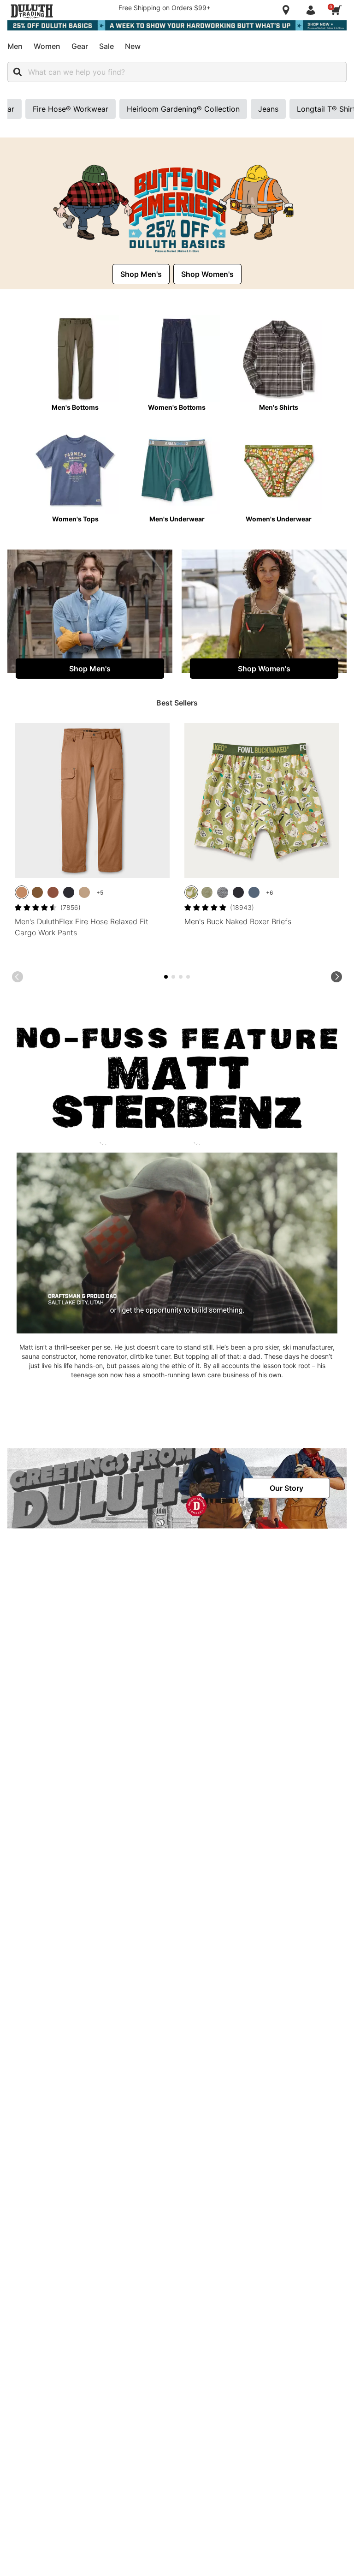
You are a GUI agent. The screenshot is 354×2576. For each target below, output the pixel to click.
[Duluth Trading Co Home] (32, 11)
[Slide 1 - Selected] (166, 977)
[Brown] (22, 892)
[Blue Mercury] (254, 892)
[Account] (313, 10)
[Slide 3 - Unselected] (173, 977)
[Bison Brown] (53, 892)
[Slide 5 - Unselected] (181, 977)
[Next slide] (336, 977)
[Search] (18, 72)
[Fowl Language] (191, 892)
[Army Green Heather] (207, 892)
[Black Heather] (223, 892)
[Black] (69, 892)
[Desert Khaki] (84, 892)
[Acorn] (37, 892)
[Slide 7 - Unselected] (188, 977)
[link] (141, 274)
